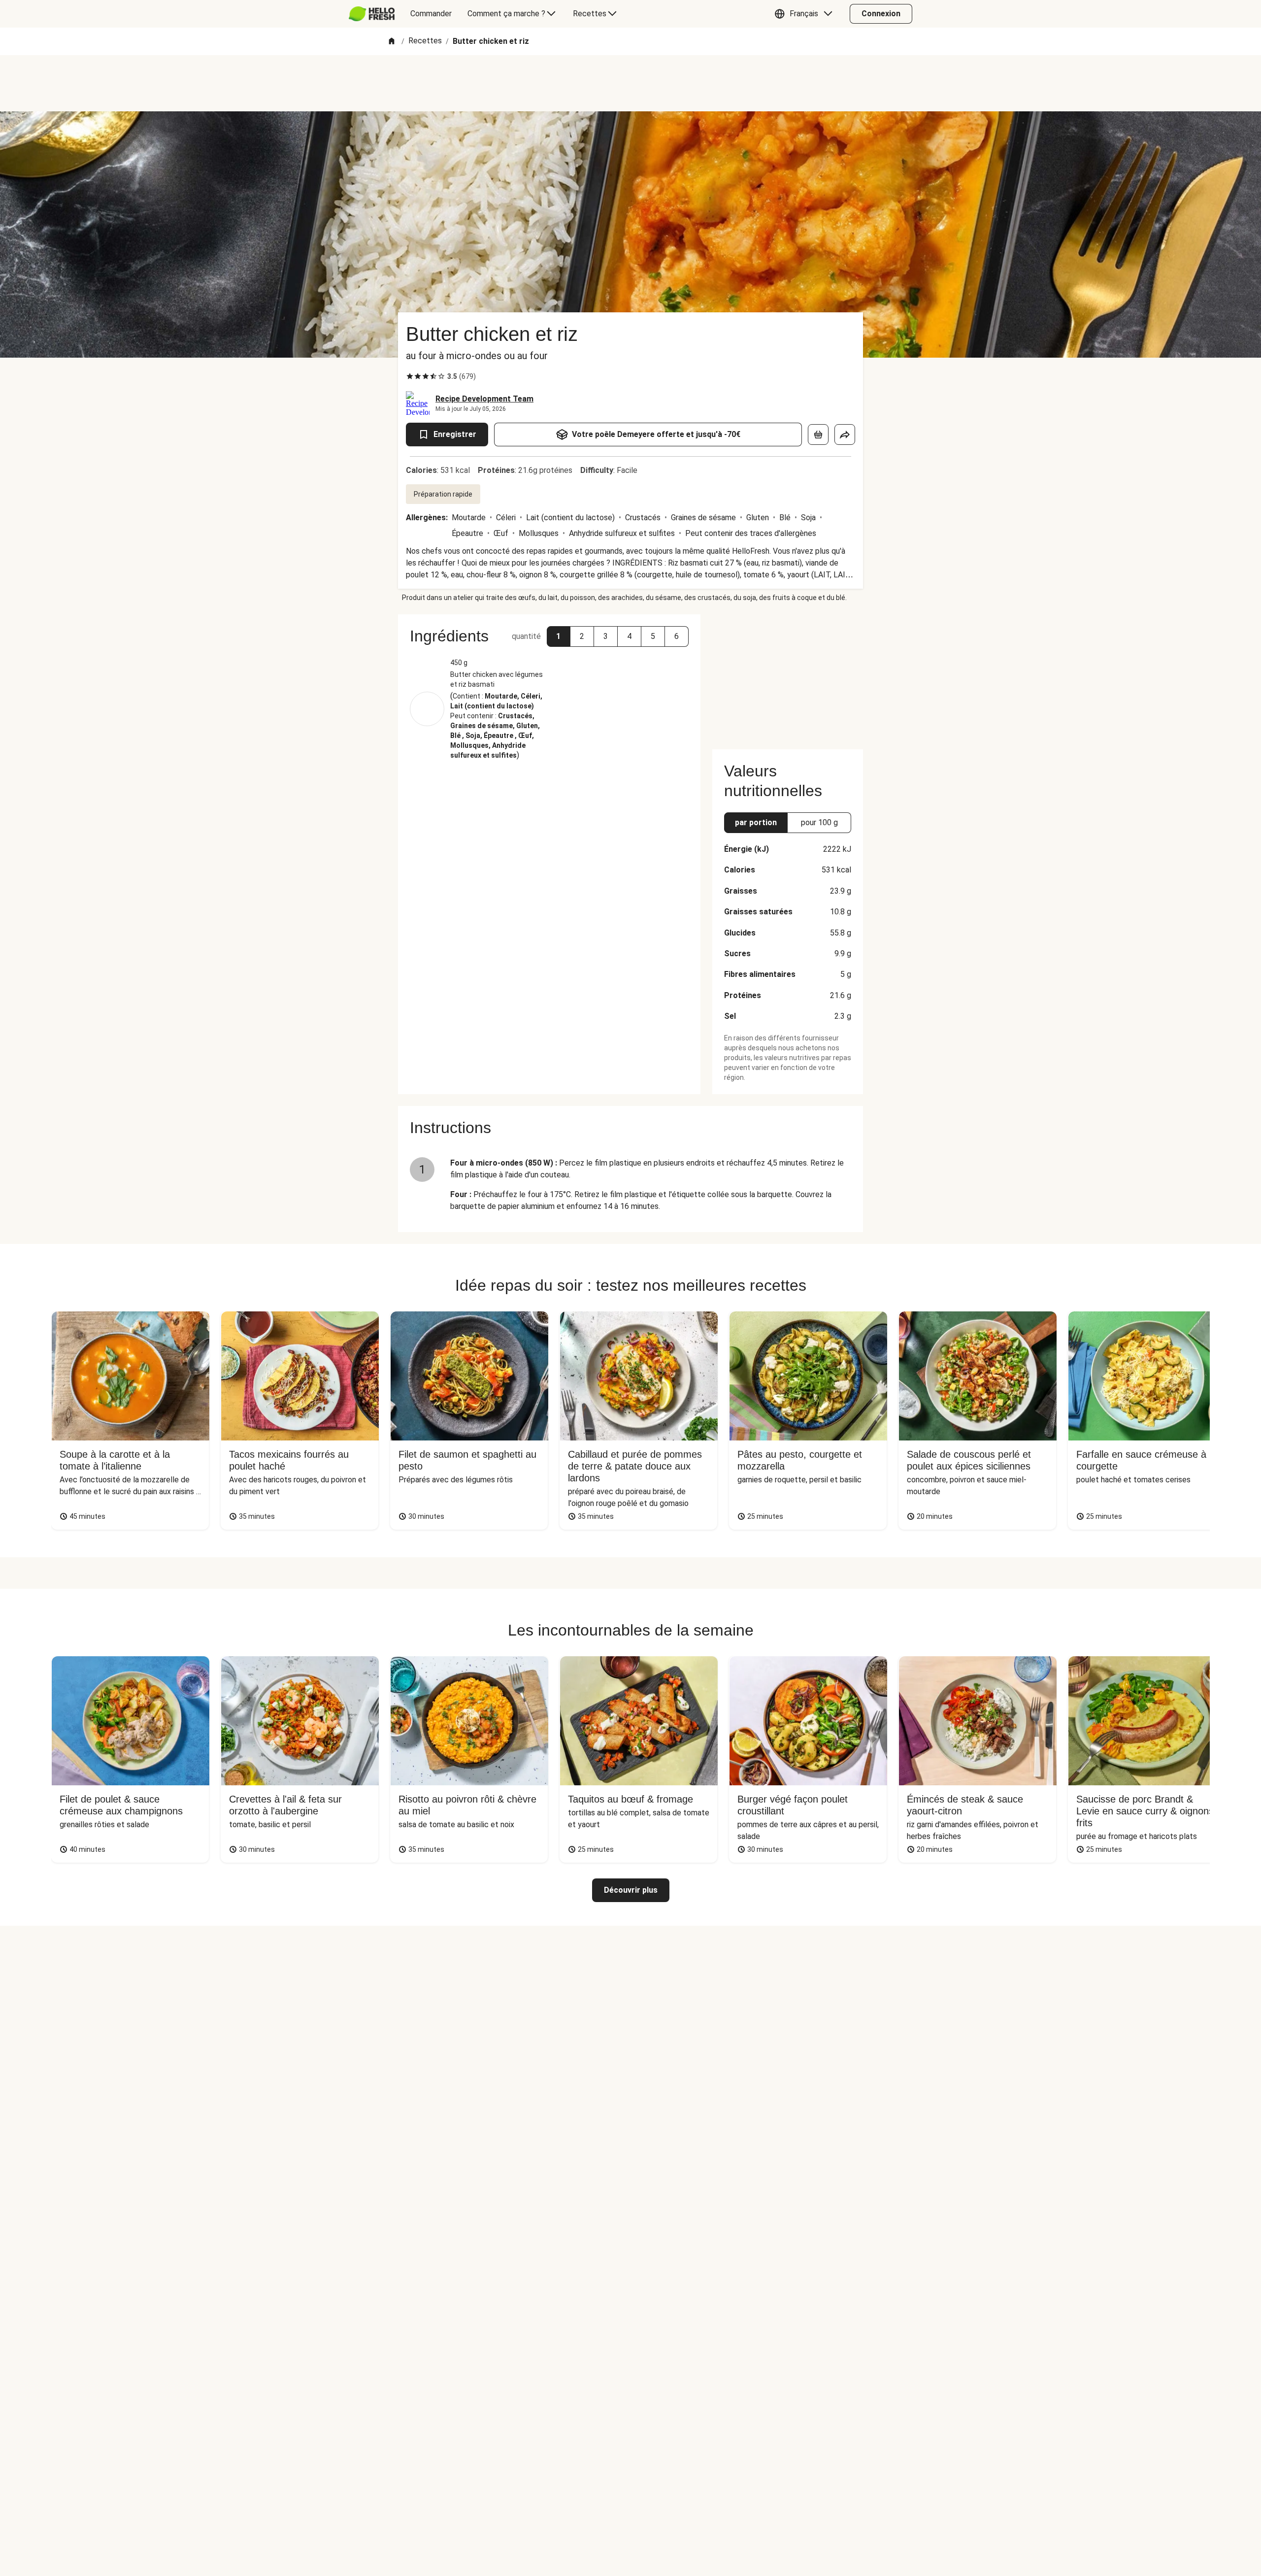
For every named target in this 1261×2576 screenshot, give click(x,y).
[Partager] (845, 435)
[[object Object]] (818, 435)
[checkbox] (410, 376)
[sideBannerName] (788, 676)
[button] (806, 14)
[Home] (392, 42)
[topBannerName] (630, 83)
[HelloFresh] (372, 14)
